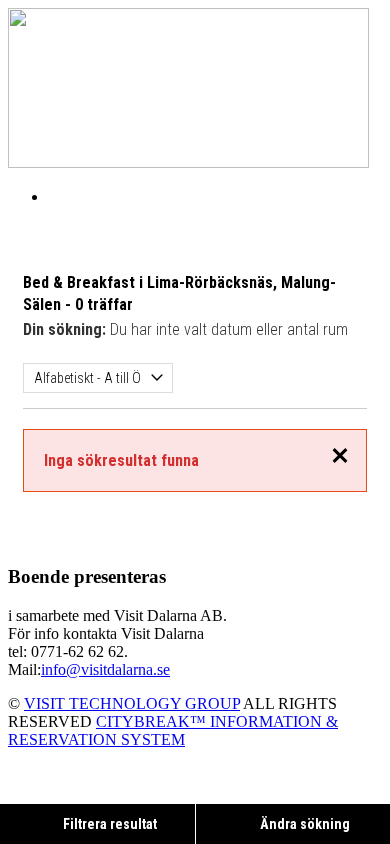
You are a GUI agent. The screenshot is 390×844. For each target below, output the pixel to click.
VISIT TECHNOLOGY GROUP (132, 703)
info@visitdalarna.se (105, 669)
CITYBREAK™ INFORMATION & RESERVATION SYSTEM (173, 730)
